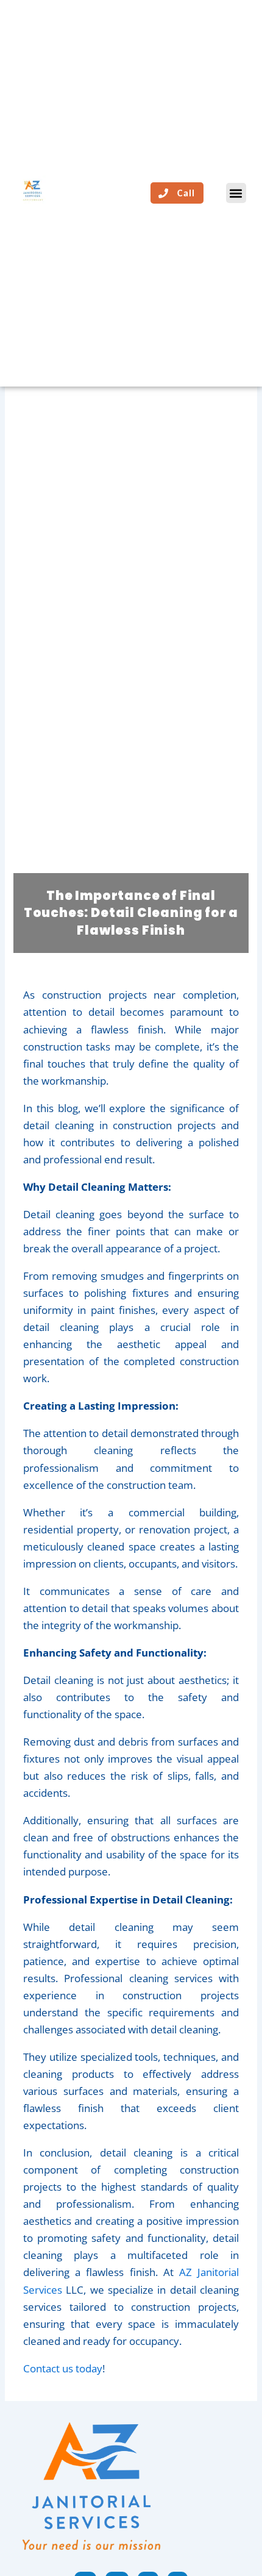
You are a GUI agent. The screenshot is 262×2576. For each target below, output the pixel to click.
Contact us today (63, 2368)
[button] (236, 193)
